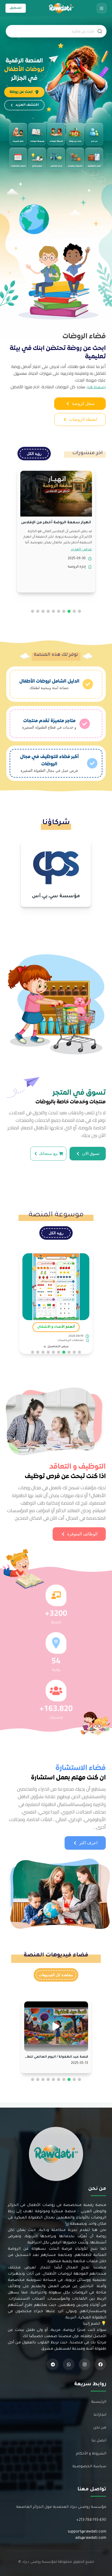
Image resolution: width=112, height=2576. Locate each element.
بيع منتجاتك (48, 1153)
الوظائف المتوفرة (82, 1534)
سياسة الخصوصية (89, 2467)
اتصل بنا (99, 2441)
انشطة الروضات (83, 419)
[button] (79, 611)
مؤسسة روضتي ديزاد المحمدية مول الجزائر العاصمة (61, 2507)
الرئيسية (99, 2402)
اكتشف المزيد (27, 105)
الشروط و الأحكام (91, 2454)
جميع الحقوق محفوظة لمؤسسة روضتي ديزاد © (56, 2562)
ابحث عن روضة (21, 92)
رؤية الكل (34, 454)
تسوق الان (91, 1153)
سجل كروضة (83, 403)
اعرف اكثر (88, 1843)
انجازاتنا (100, 2415)
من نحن (100, 2428)
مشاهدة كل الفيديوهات (56, 1975)
